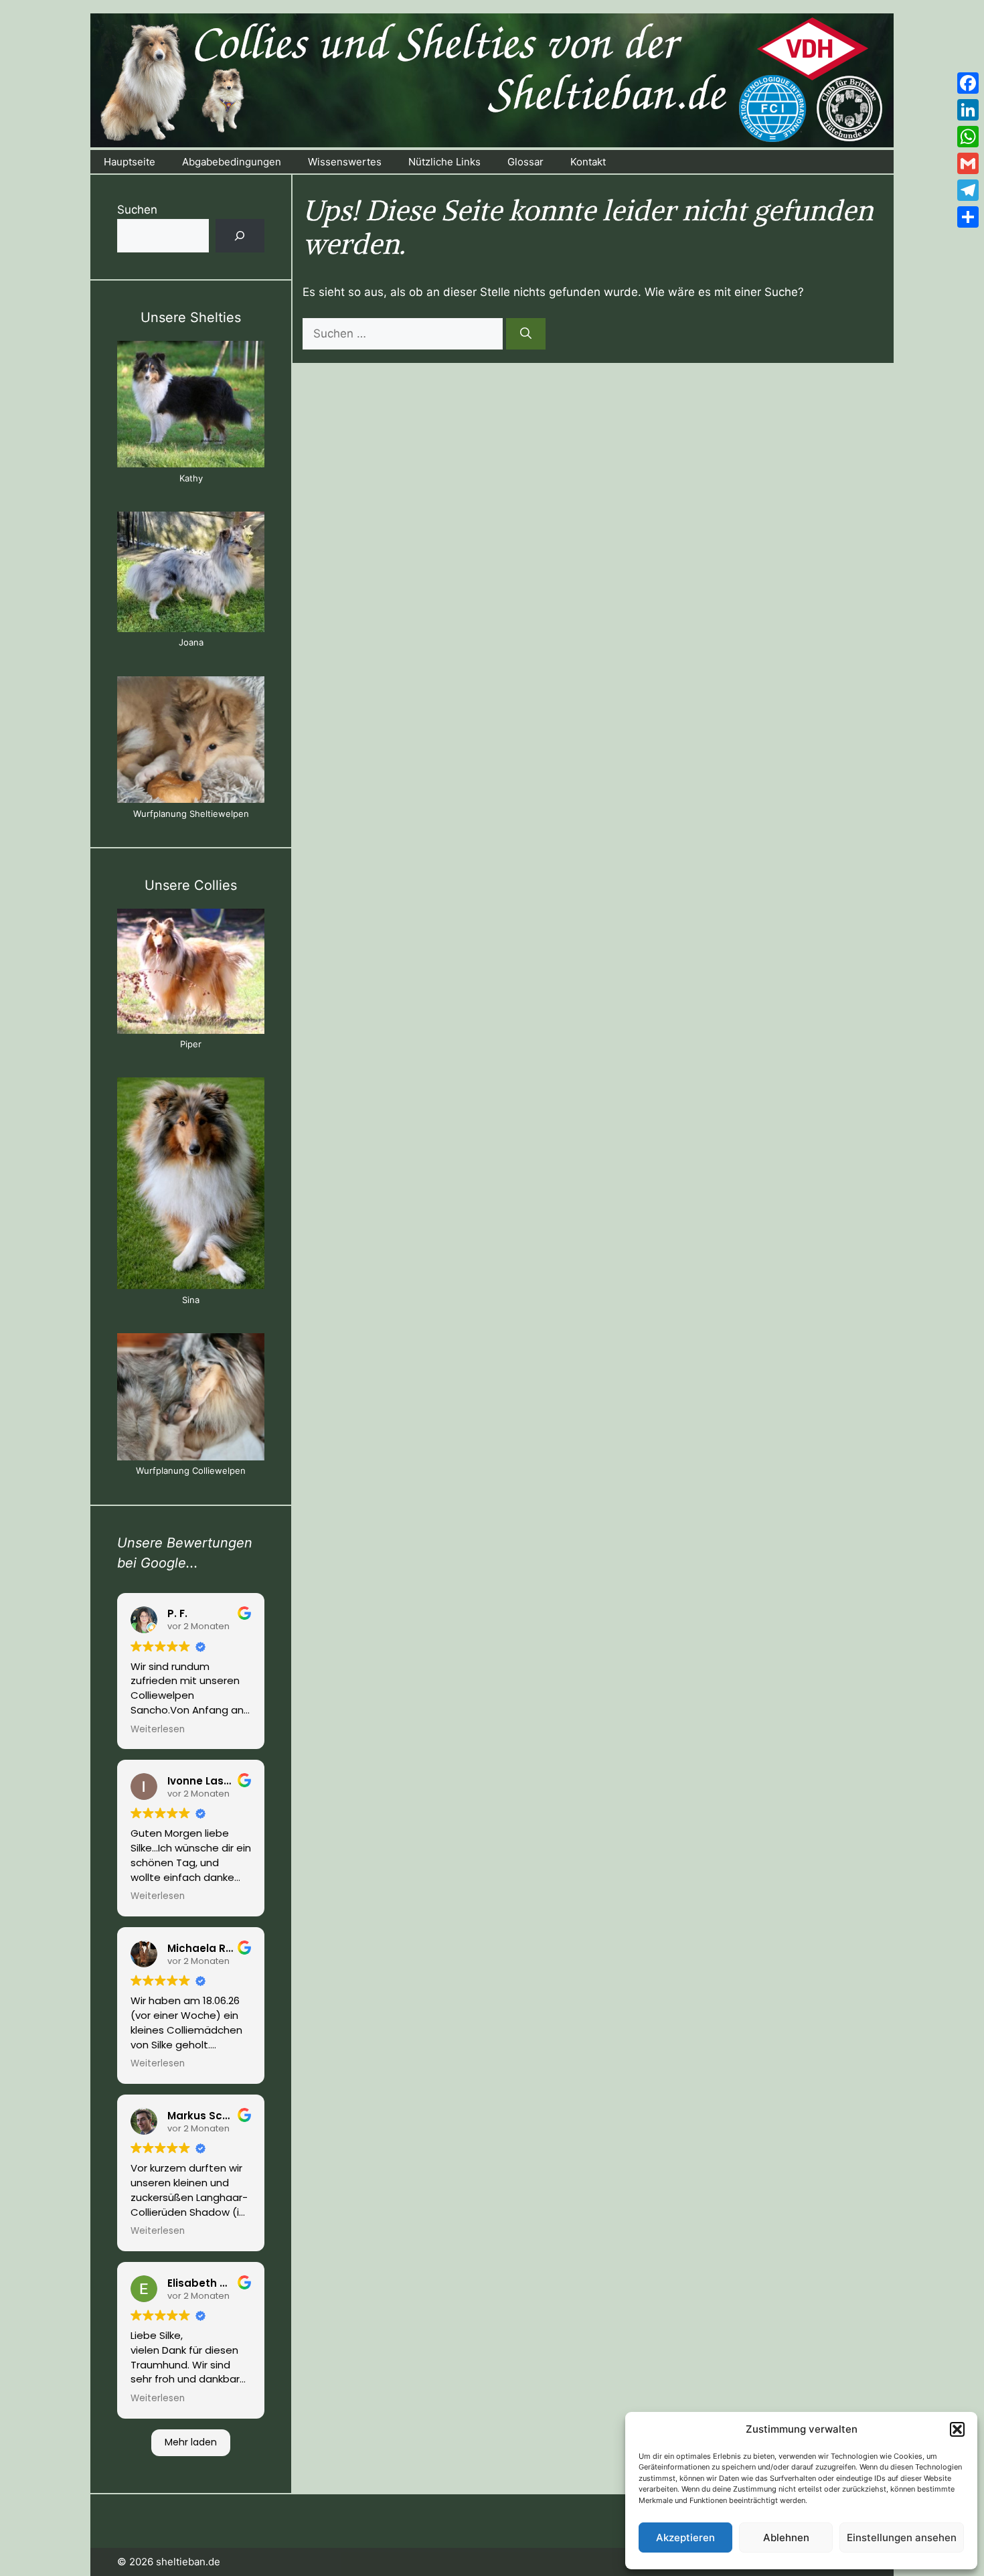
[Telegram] (968, 190)
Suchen (137, 210)
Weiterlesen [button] (158, 1730)
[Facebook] (968, 83)
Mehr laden (191, 2442)
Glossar (525, 162)
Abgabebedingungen (232, 162)
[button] (957, 2429)
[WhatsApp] (968, 137)
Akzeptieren (685, 2537)
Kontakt (588, 162)
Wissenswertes (345, 162)
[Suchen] (526, 334)
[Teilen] (968, 217)
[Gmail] (968, 163)
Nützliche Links (444, 162)
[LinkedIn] (968, 110)
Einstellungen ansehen (902, 2537)
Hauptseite (130, 162)
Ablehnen (786, 2537)
